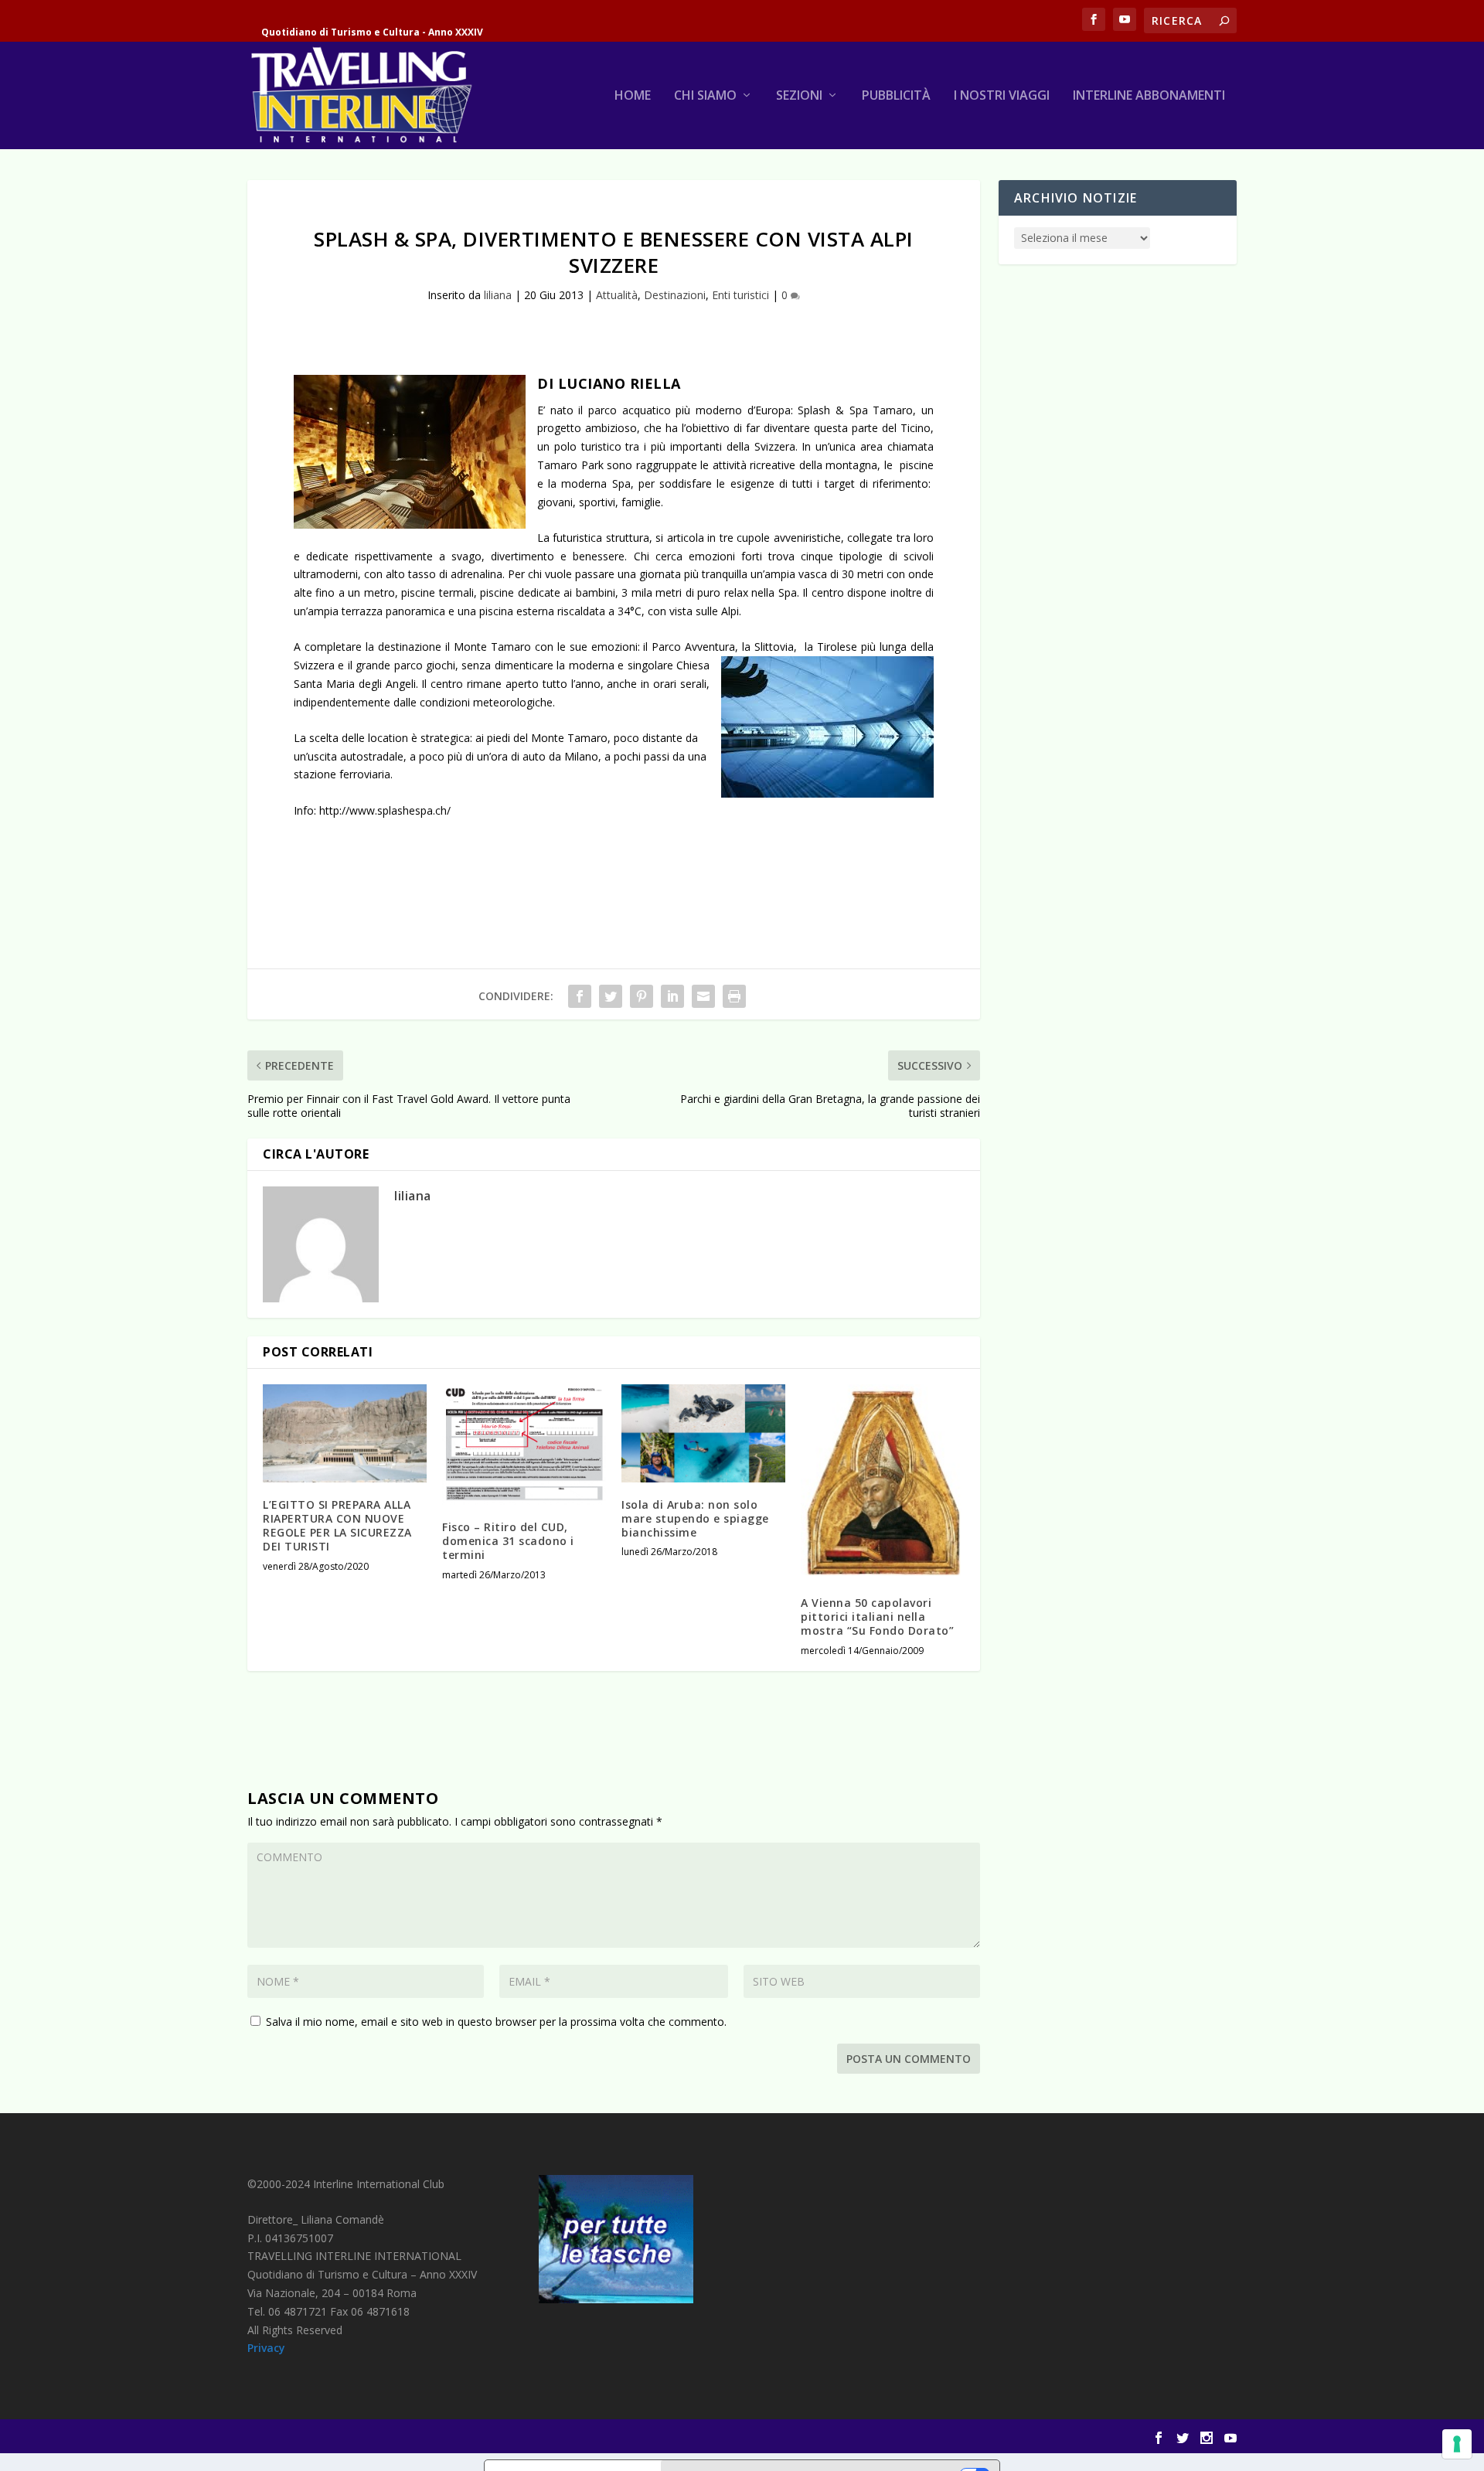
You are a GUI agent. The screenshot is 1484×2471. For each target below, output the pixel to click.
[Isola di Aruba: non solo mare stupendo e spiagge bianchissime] (703, 1433)
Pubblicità (896, 96)
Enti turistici (740, 295)
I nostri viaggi (1002, 96)
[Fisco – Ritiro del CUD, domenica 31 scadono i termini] (524, 1445)
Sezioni (799, 96)
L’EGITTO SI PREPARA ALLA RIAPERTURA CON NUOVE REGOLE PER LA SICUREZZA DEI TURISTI (337, 1526)
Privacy (266, 2348)
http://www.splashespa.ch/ (388, 810)
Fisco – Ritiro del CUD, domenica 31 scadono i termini (508, 1541)
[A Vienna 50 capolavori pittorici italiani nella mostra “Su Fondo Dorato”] (883, 1482)
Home (633, 96)
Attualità (617, 295)
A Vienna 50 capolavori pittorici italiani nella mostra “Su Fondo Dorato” (877, 1617)
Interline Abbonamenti (1149, 96)
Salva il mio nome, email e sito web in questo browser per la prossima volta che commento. (496, 2022)
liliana (498, 295)
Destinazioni (675, 295)
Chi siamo (705, 96)
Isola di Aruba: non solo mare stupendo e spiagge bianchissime (695, 1518)
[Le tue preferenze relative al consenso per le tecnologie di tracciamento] (1457, 2444)
